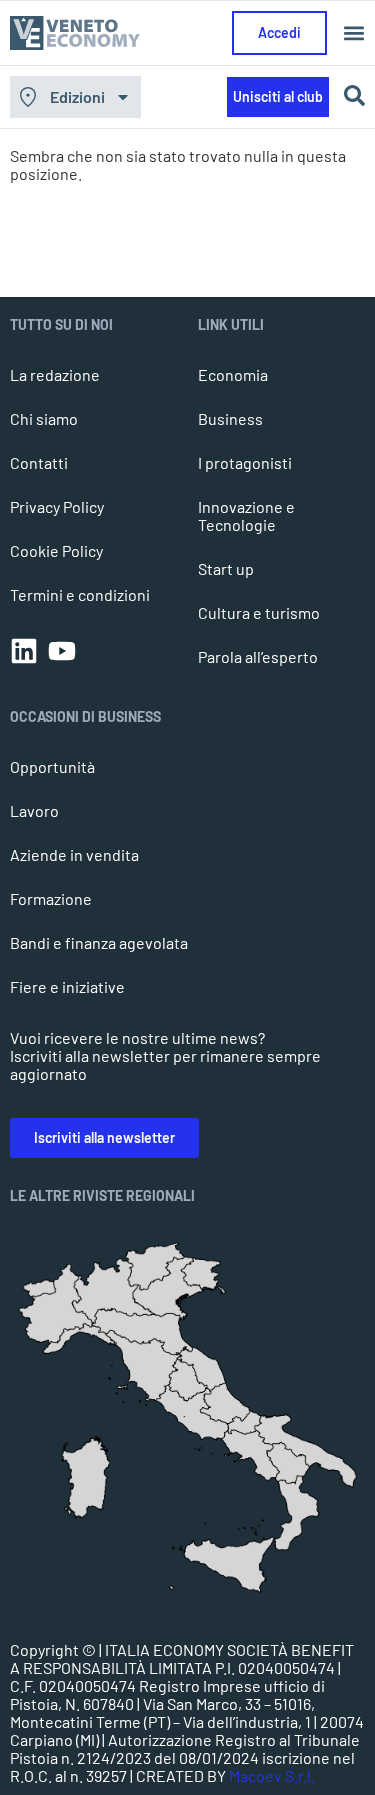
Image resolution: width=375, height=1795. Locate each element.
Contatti (39, 462)
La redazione (55, 374)
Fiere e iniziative (67, 986)
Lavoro (34, 810)
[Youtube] (62, 651)
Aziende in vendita (74, 854)
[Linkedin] (24, 651)
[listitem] (297, 1513)
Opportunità (52, 766)
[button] (353, 33)
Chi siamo (44, 418)
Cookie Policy (56, 550)
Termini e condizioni (80, 594)
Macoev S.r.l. (272, 1775)
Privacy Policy (57, 506)
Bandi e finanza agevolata (99, 942)
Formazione (51, 898)
